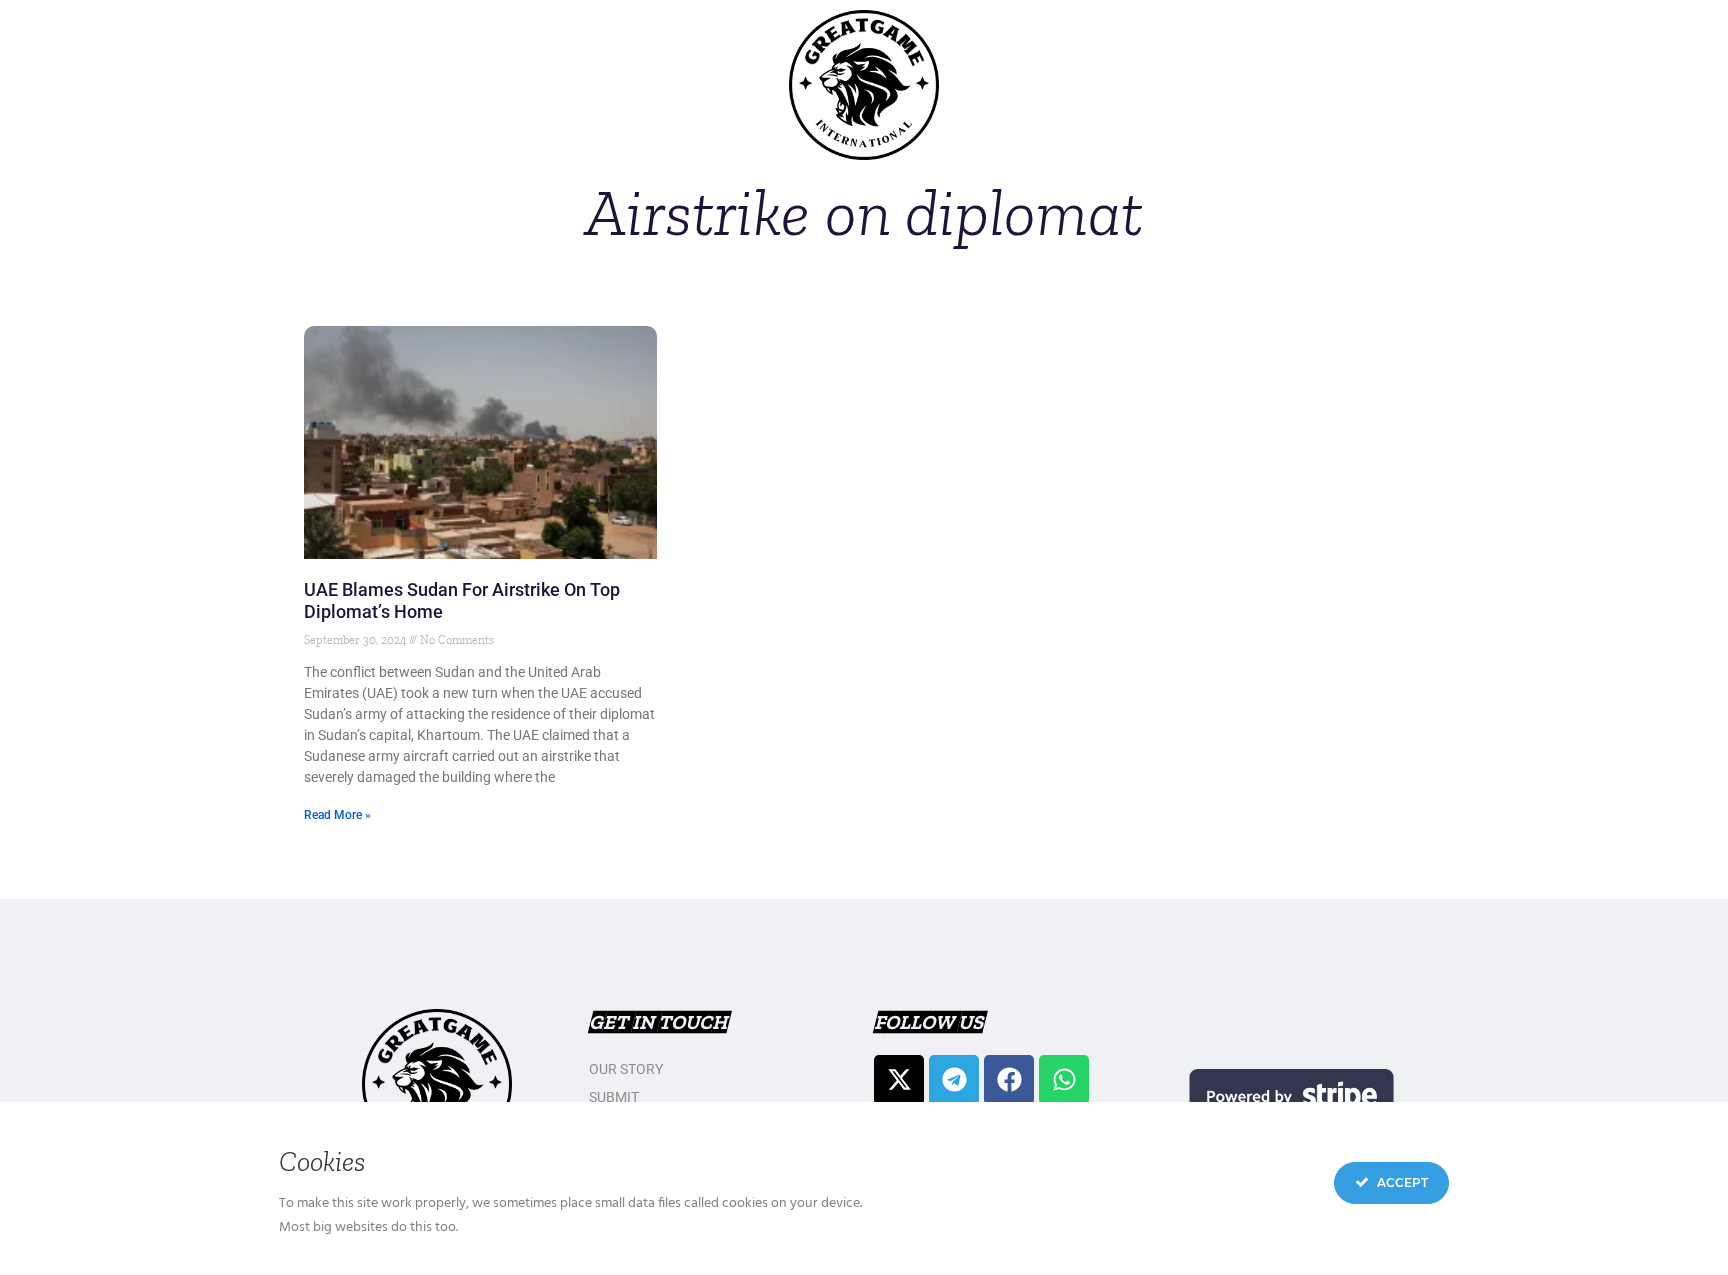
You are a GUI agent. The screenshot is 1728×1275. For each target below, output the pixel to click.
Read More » (337, 815)
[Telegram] (954, 1080)
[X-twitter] (899, 1080)
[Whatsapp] (1064, 1080)
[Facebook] (1009, 1080)
